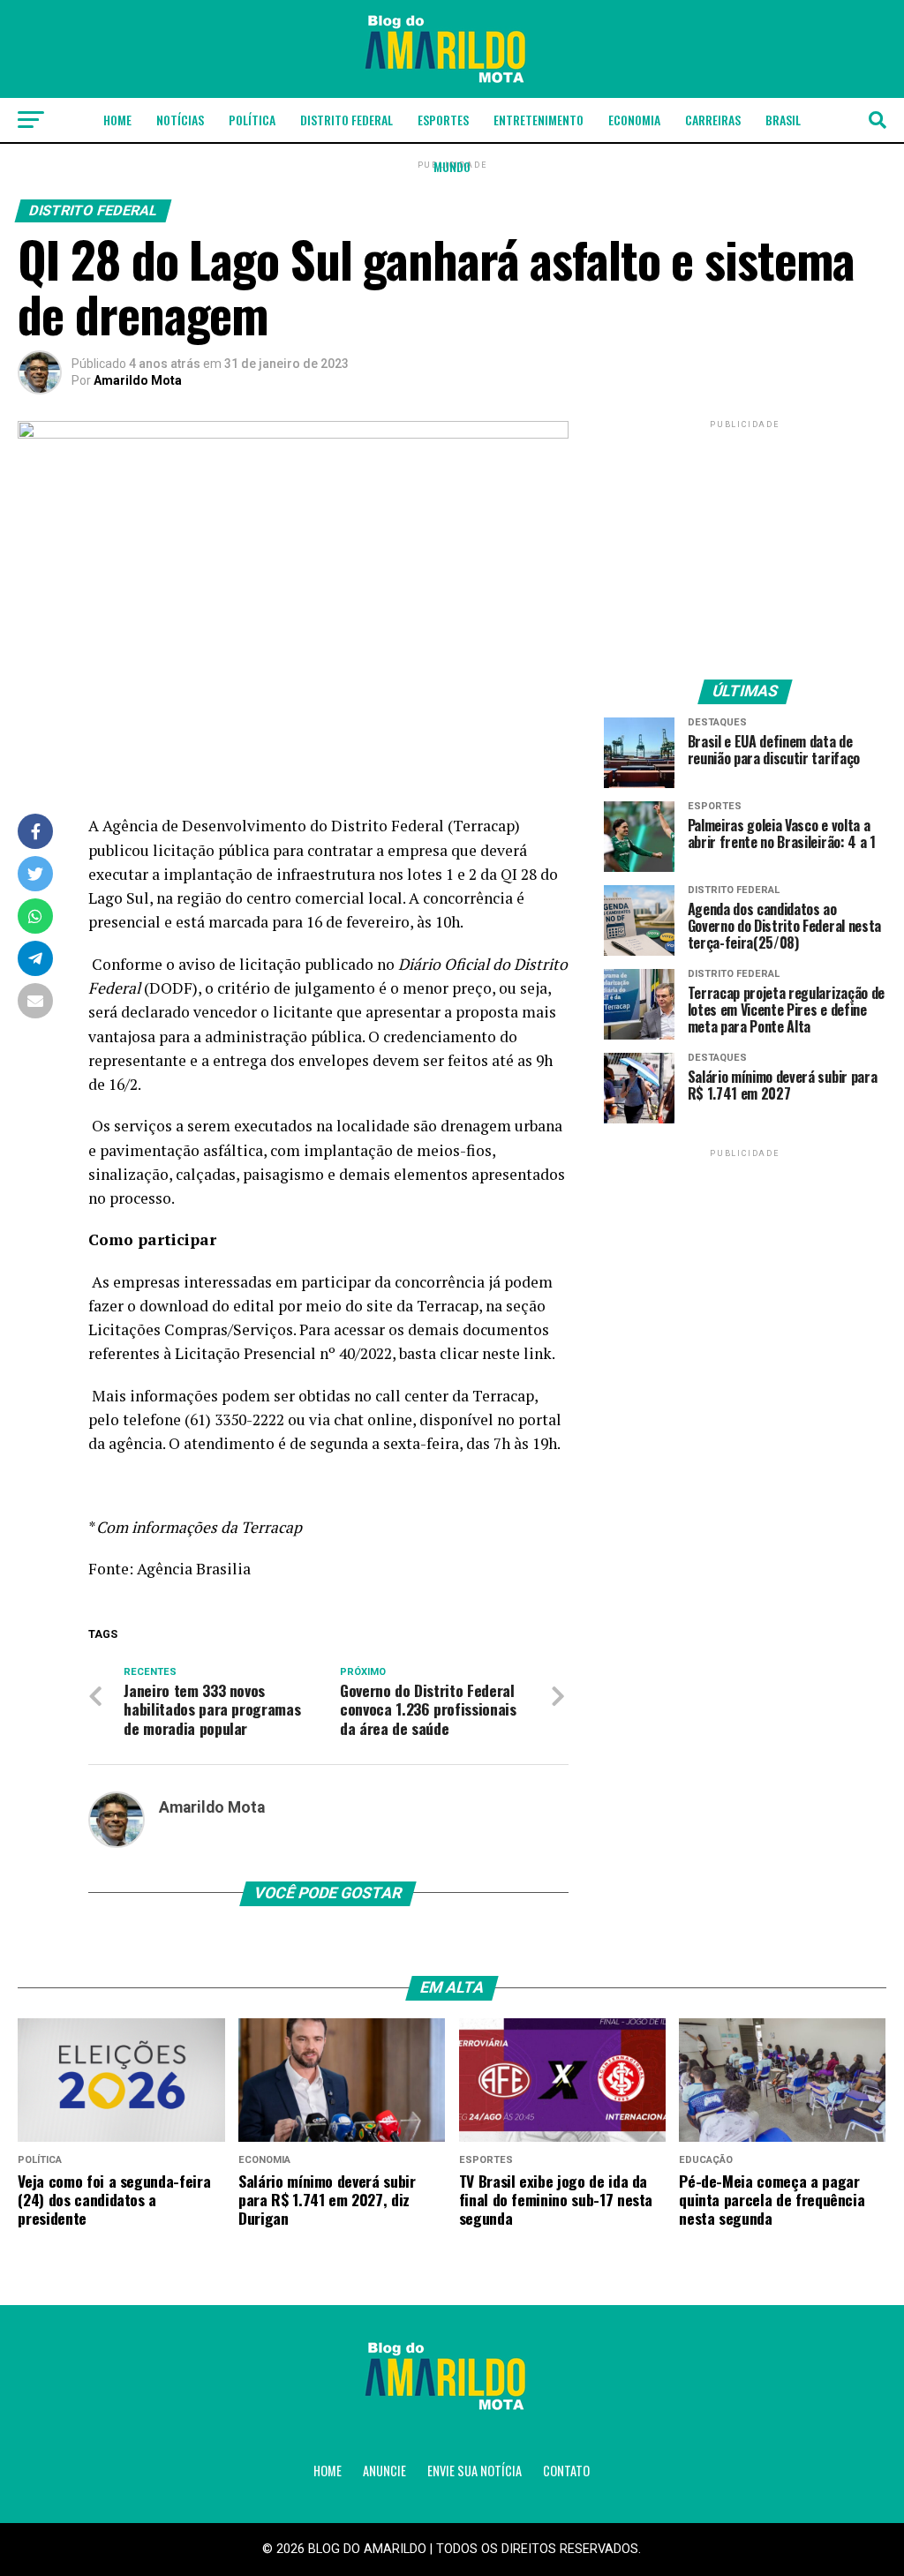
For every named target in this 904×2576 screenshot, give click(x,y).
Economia (634, 120)
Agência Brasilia (194, 1569)
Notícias (180, 120)
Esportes (443, 120)
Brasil (783, 120)
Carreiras (713, 120)
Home (117, 120)
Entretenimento (539, 120)
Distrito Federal (347, 120)
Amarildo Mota (138, 380)
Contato (566, 2471)
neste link (517, 1353)
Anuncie (384, 2471)
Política (252, 120)
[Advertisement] (745, 543)
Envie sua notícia (475, 2471)
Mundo (452, 166)
